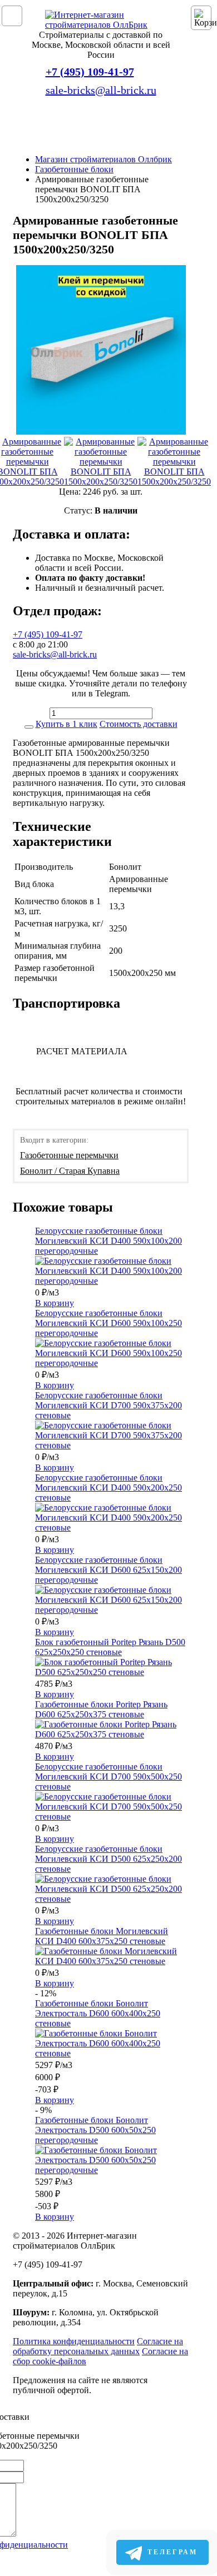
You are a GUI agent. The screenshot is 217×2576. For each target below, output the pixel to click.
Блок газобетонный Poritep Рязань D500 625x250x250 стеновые (110, 1647)
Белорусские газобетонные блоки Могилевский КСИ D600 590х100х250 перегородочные (108, 1323)
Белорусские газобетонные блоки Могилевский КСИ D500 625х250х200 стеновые (108, 1859)
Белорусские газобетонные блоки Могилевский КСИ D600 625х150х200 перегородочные (108, 1570)
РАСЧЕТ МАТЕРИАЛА (82, 1051)
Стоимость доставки (139, 724)
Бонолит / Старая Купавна (70, 1171)
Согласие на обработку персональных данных (98, 2346)
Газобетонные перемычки (69, 1155)
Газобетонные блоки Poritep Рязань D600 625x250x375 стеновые (101, 1709)
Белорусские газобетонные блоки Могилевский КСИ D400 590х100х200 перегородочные (108, 1241)
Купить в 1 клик (66, 724)
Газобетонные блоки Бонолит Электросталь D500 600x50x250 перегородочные (95, 2130)
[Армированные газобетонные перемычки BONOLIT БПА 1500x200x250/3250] (101, 351)
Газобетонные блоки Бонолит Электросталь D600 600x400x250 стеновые (98, 2013)
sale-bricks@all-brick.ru (101, 90)
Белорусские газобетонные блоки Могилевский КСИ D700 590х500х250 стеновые (108, 1777)
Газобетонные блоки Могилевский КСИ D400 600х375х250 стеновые (102, 1936)
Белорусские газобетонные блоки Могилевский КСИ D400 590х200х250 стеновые (108, 1488)
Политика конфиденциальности (74, 2341)
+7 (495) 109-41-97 (90, 72)
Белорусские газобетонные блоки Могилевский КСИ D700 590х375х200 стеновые (108, 1405)
